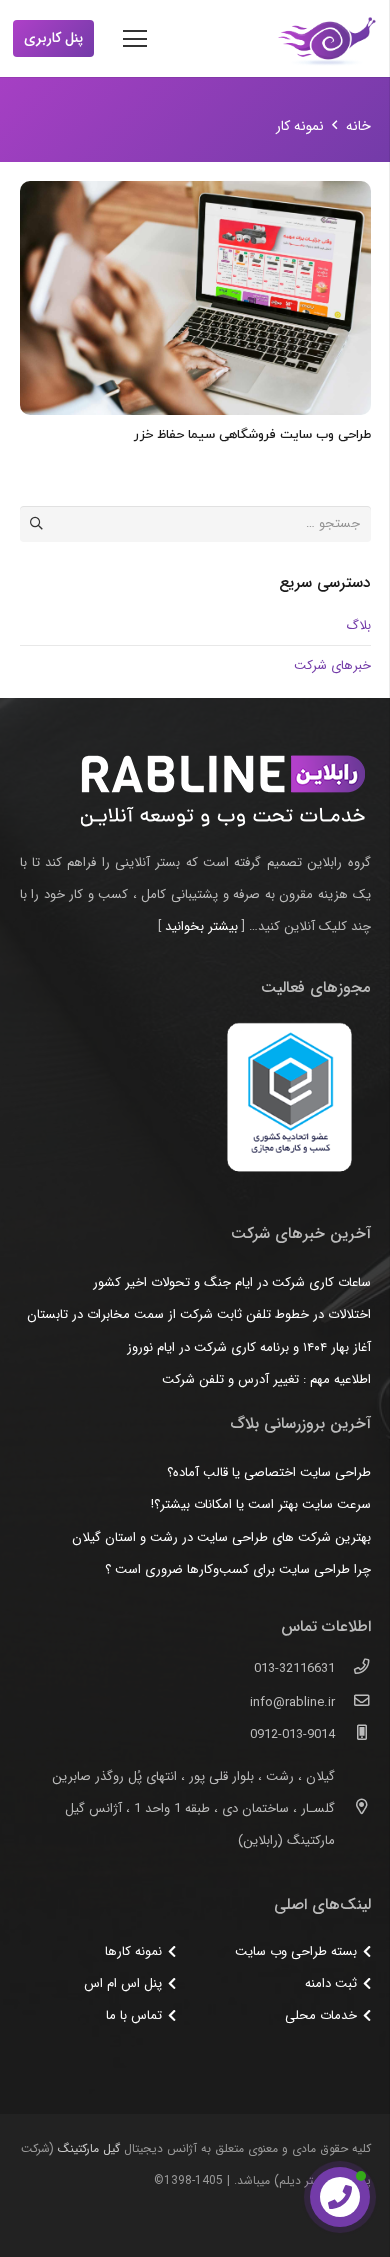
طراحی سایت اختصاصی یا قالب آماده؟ (269, 1472)
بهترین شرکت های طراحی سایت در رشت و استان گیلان (221, 1537)
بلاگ (358, 625)
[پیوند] (327, 39)
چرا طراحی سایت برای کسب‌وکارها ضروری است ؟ (238, 1569)
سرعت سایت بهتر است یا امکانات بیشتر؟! (261, 1504)
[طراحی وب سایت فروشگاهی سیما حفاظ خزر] (195, 298)
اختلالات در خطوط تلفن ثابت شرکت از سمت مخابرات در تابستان (199, 1314)
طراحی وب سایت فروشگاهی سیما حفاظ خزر (252, 435)
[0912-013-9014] (352, 1735)
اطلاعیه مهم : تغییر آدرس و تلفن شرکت (266, 1379)
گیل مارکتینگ (89, 2148)
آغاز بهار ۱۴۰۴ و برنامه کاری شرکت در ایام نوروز (249, 1347)
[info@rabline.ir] (352, 1703)
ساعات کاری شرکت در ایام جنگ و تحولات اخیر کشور (232, 1282)
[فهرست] (135, 39)
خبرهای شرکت (332, 665)
